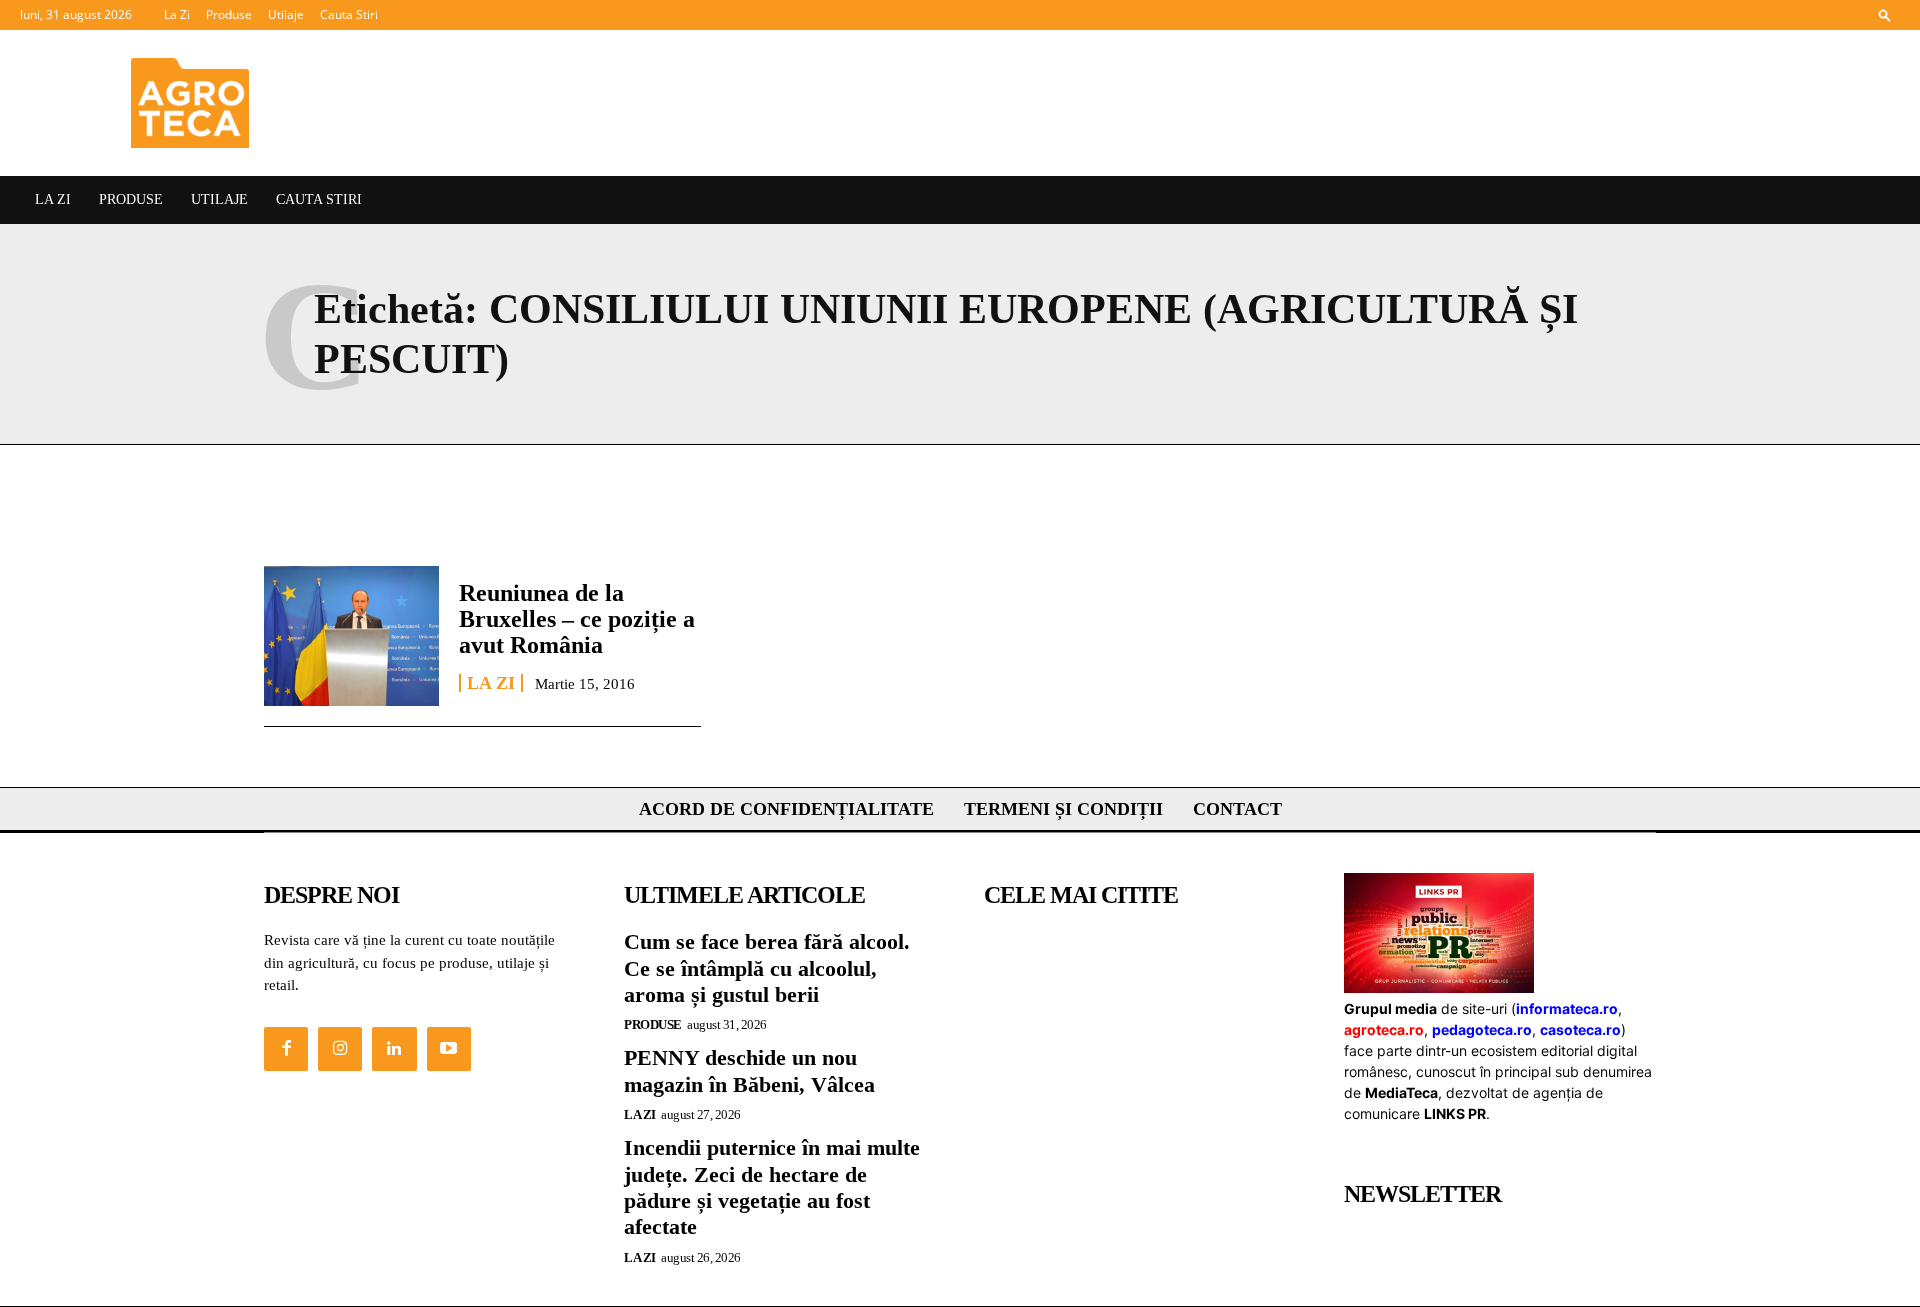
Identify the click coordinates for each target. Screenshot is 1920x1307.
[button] (1885, 14)
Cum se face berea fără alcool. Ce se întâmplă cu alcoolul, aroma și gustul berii (767, 968)
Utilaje (286, 14)
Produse (229, 14)
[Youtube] (449, 1049)
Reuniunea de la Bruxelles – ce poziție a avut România (577, 619)
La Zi (177, 14)
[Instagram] (340, 1049)
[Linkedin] (394, 1049)
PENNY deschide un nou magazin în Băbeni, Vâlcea (749, 1070)
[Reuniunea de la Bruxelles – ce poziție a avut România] (351, 636)
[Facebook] (286, 1049)
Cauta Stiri (349, 14)
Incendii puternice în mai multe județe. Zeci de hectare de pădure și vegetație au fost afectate (772, 1187)
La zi (491, 683)
